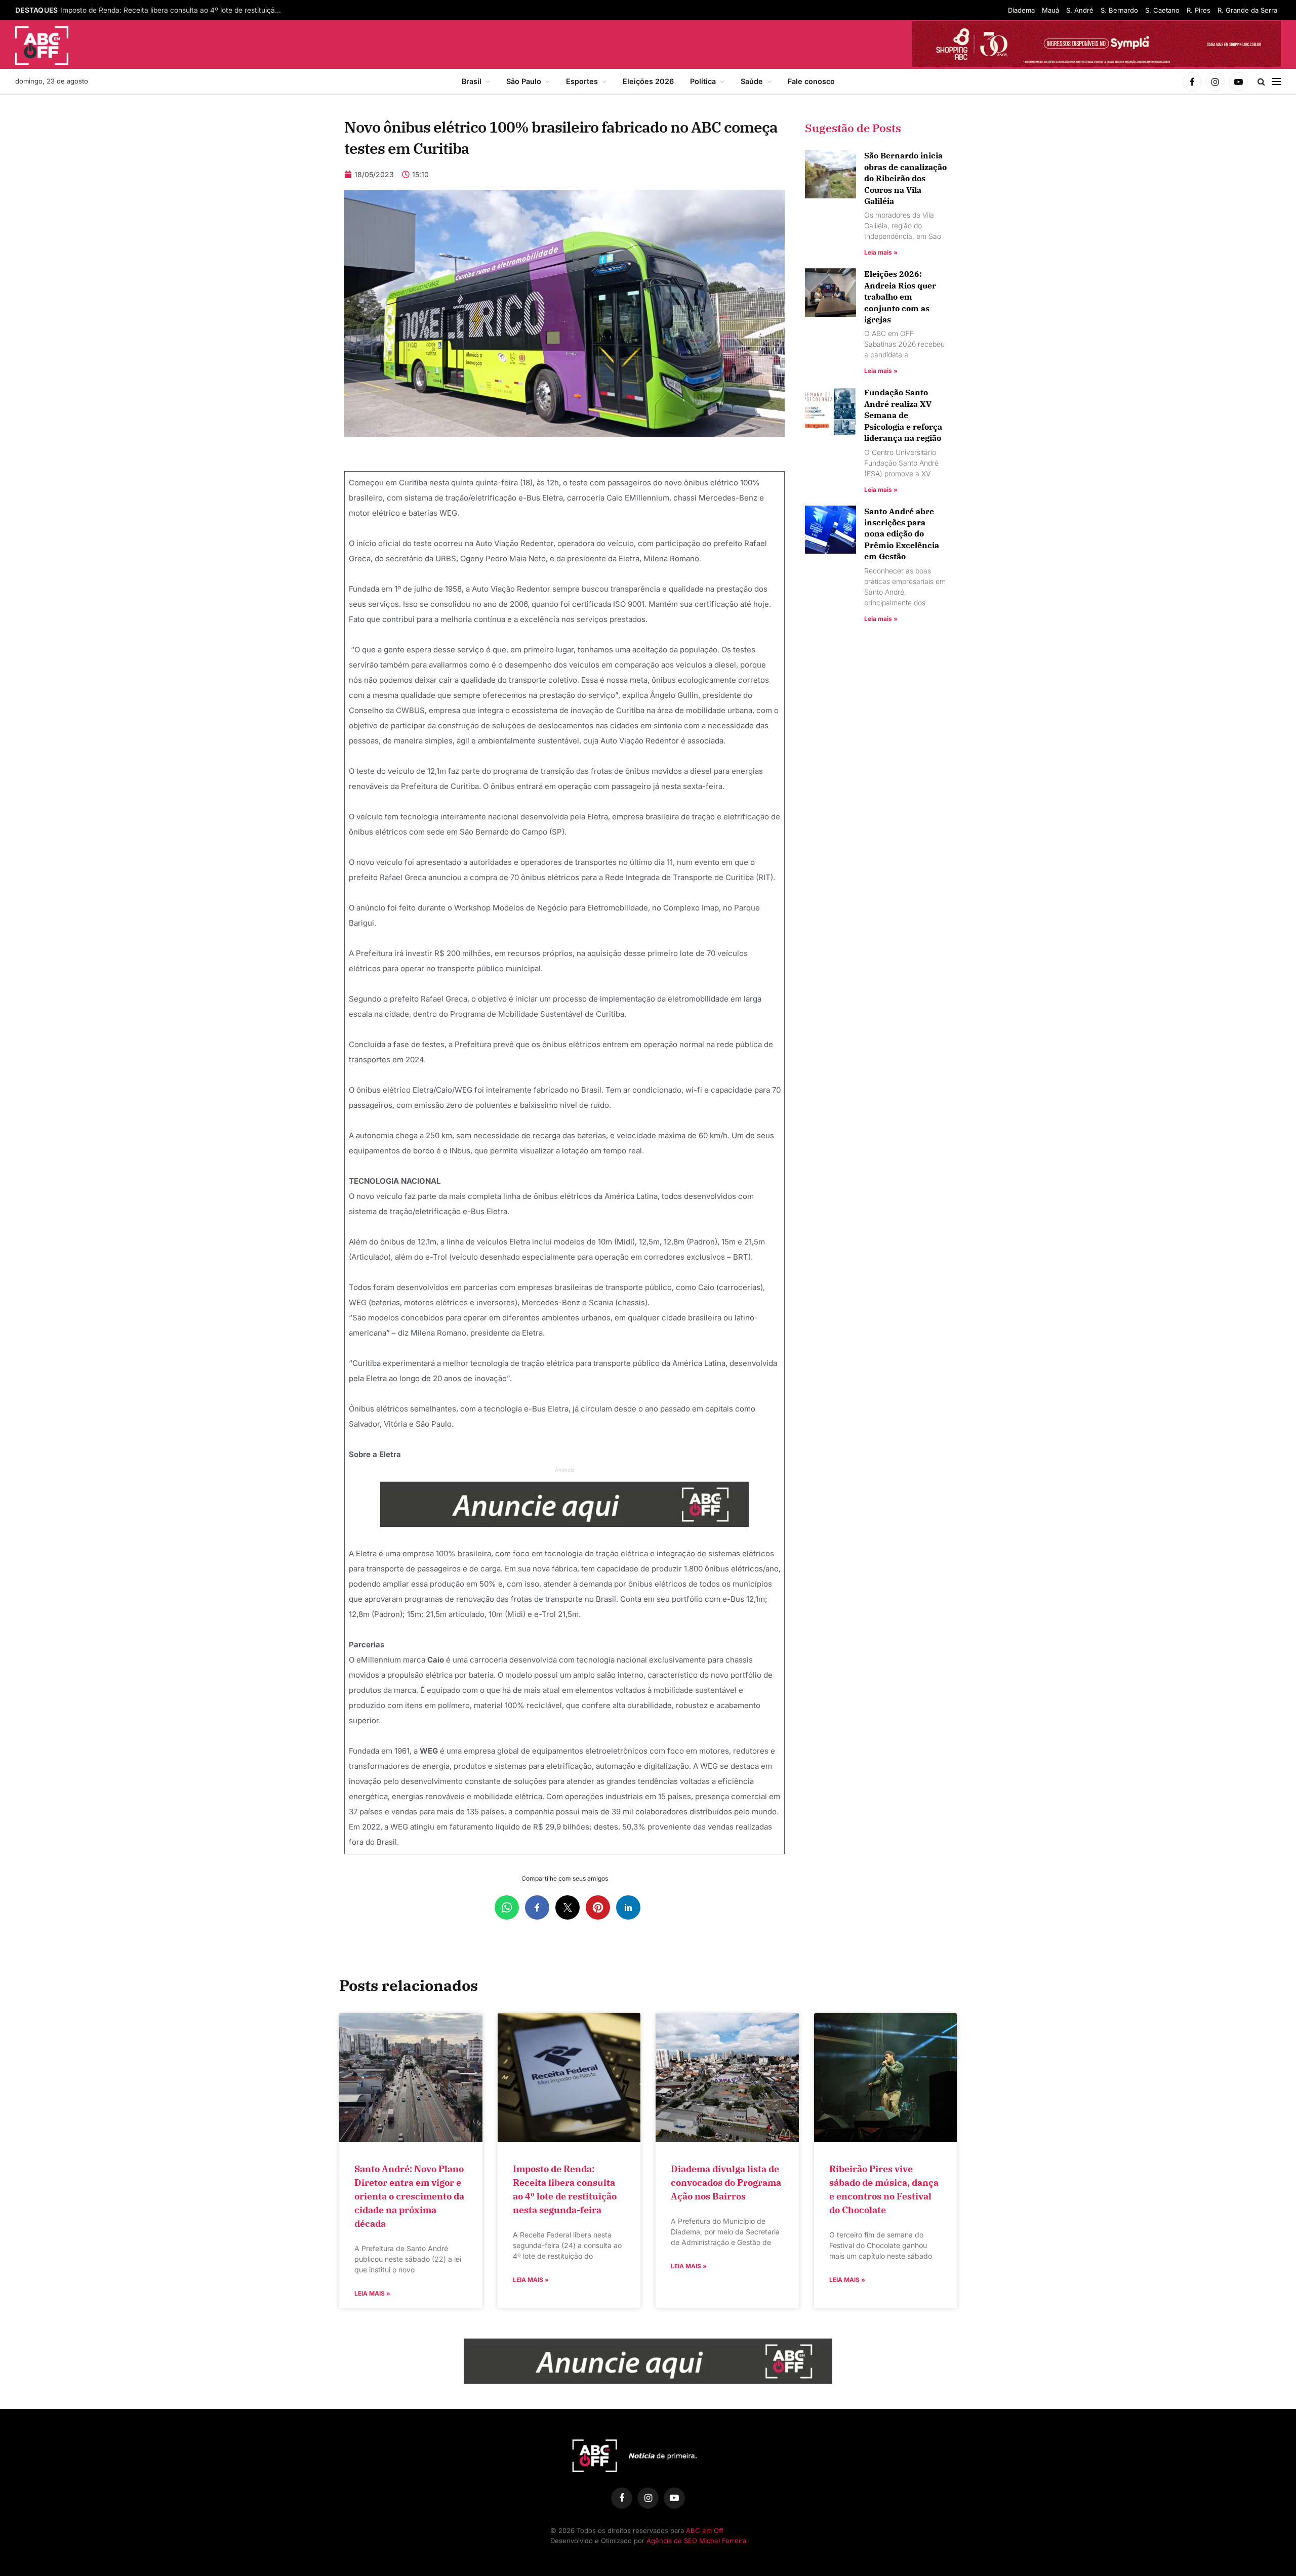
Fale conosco (811, 81)
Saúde (752, 81)
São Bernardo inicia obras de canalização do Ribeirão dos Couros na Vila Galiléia (905, 178)
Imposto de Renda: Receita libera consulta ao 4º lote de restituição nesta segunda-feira (174, 10)
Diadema (1021, 10)
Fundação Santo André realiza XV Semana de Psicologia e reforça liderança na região (903, 415)
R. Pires (1199, 10)
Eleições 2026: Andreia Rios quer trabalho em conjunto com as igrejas (900, 297)
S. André (1080, 10)
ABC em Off (705, 2530)
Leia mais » (881, 252)
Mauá (1050, 10)
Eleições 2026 (648, 81)
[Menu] (1276, 82)
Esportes (582, 81)
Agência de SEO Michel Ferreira (696, 2541)
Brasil (472, 81)
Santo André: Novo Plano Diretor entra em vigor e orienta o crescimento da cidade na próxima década (409, 2196)
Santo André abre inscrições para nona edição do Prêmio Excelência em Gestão (902, 534)
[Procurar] (1261, 82)
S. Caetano (1162, 10)
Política (703, 81)
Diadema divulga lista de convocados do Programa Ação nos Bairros (726, 2183)
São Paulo (524, 81)
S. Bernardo (1119, 10)
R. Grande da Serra (1247, 10)
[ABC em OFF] (42, 46)
